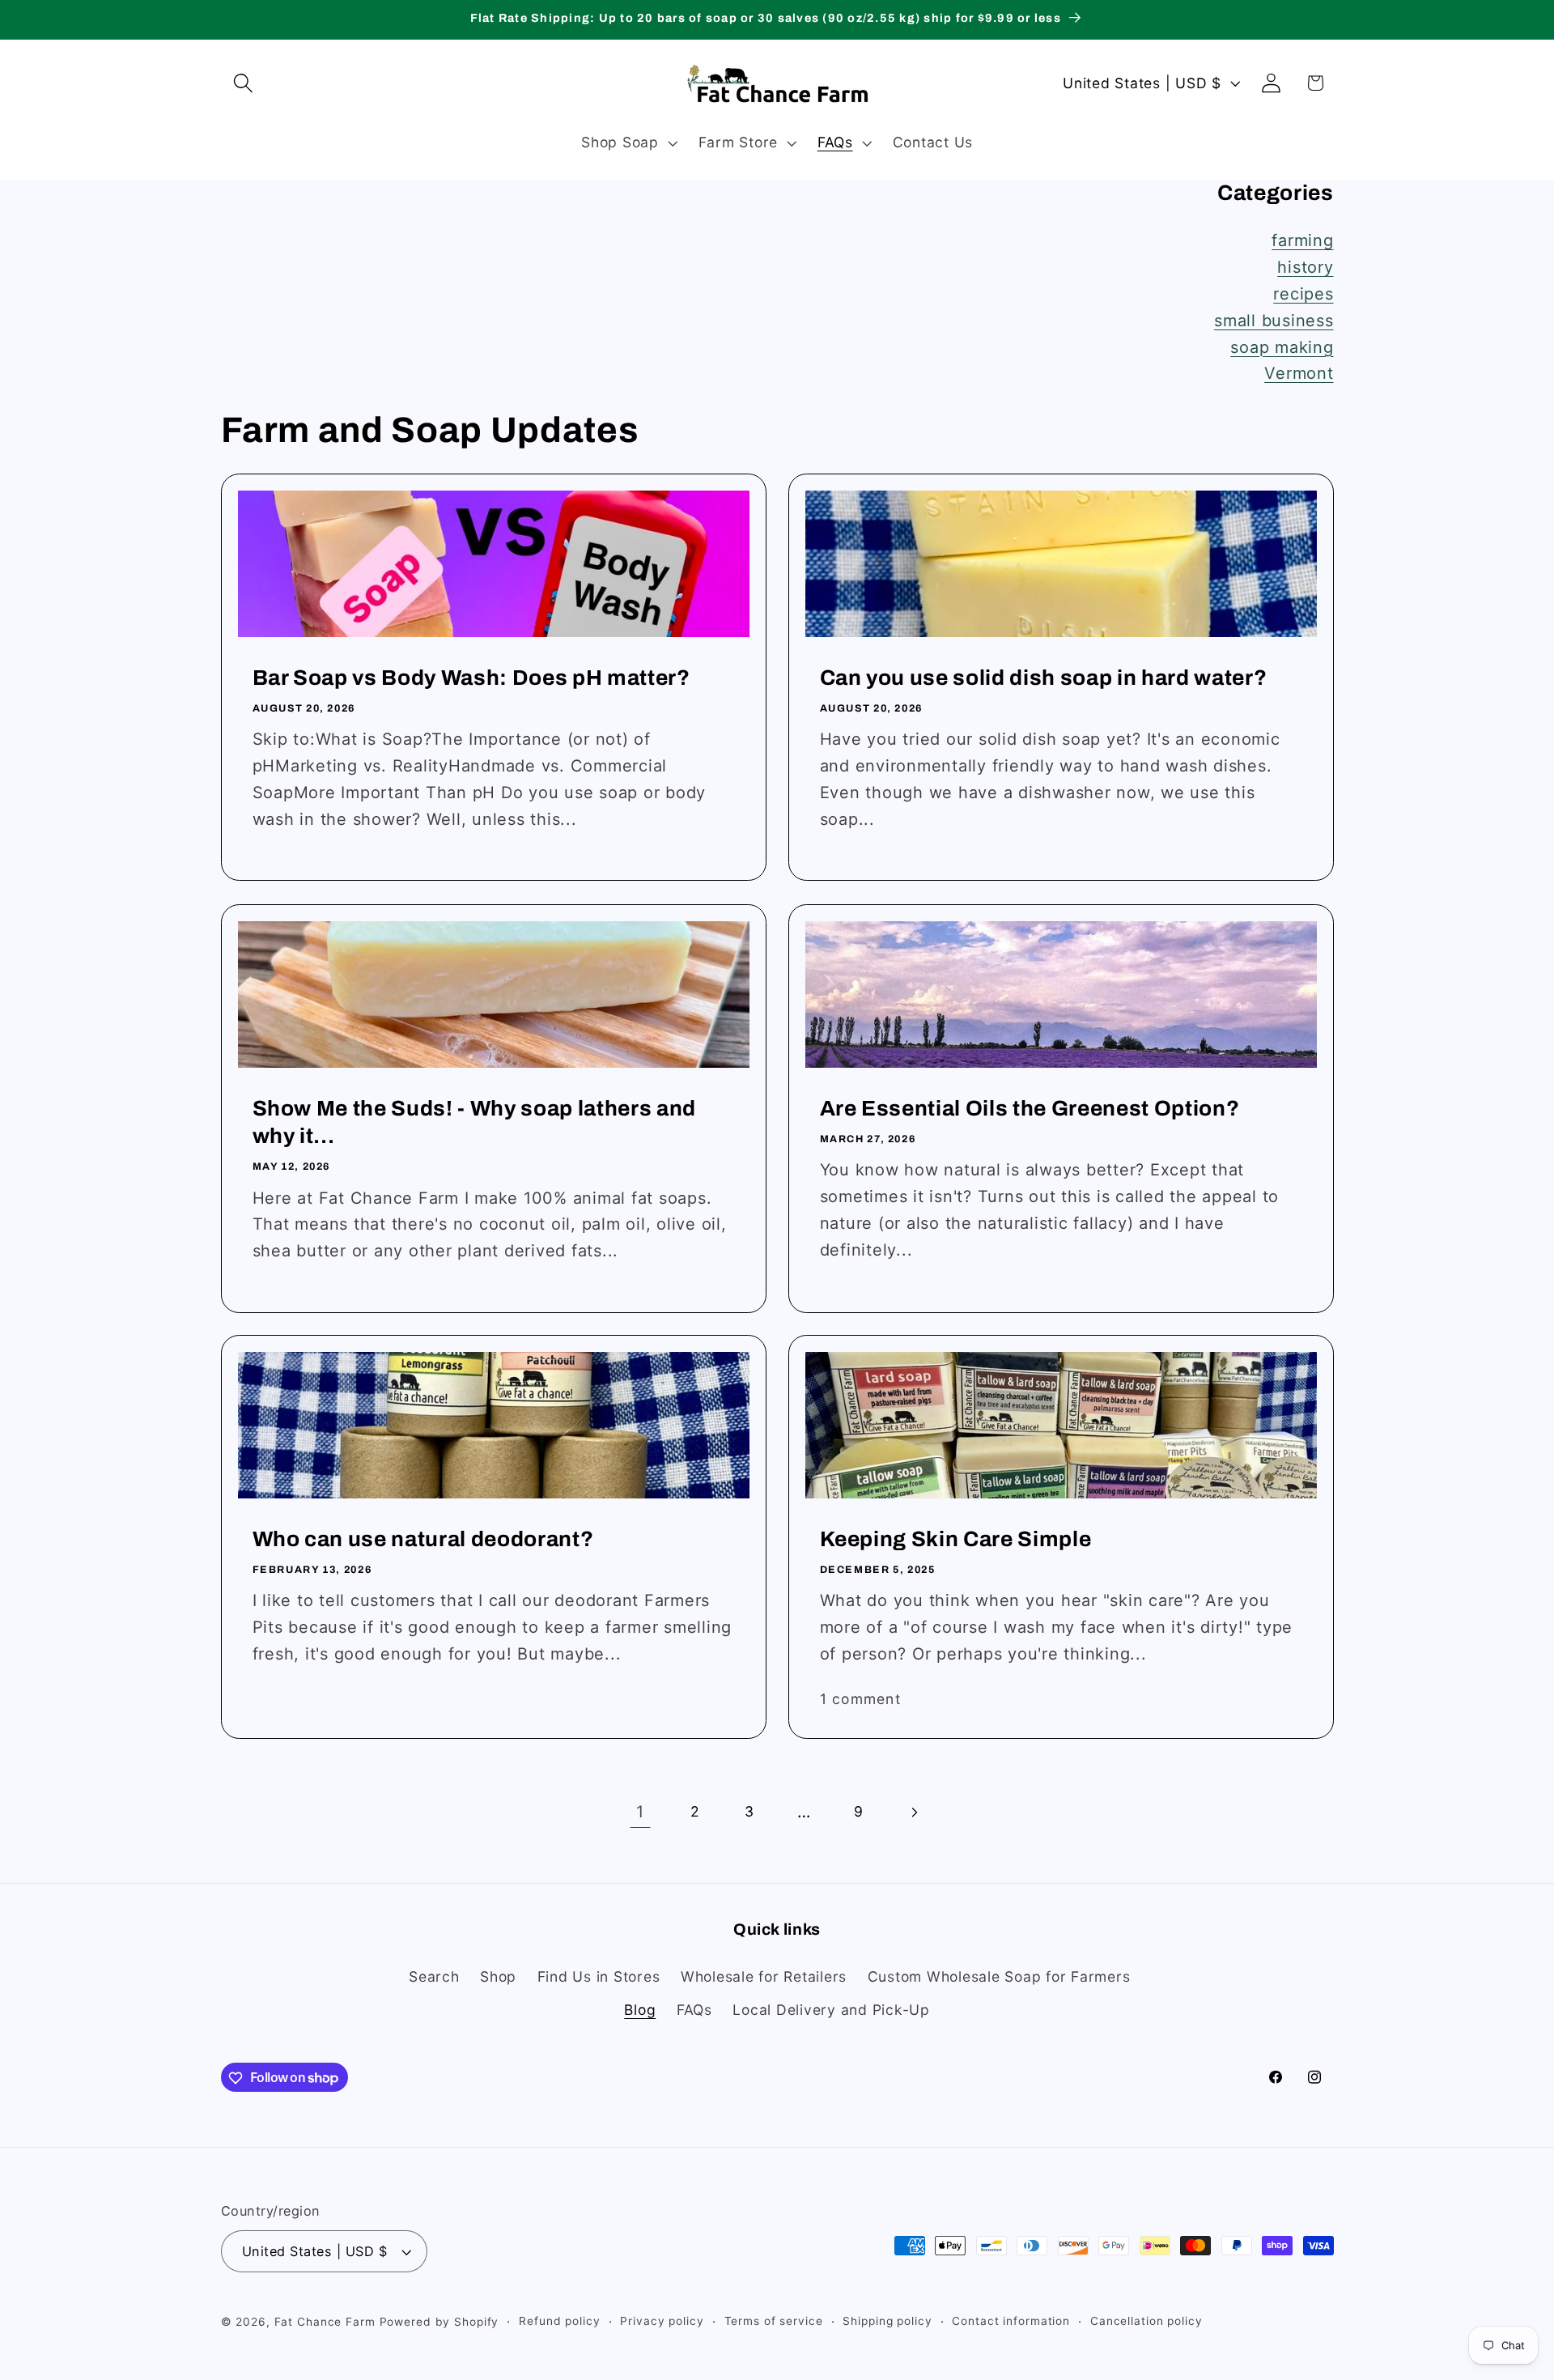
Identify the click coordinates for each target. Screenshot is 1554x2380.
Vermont (1299, 373)
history (1305, 267)
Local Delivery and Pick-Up (831, 2010)
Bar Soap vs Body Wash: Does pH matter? (471, 678)
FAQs (694, 2010)
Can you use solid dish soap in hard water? (1044, 678)
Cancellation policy (1146, 2322)
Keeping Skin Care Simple (956, 1539)
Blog (640, 2010)
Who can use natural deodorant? (422, 1539)
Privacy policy (662, 2322)
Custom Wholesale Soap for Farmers (999, 1976)
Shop (498, 1976)
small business (1274, 321)
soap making (1282, 347)
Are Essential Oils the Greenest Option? (1030, 1109)
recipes (1303, 294)
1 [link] (640, 1812)
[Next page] (913, 1812)
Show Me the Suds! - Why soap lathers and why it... (473, 1122)
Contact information (1011, 2322)
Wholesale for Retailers (764, 1976)
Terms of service (774, 2322)
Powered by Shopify (439, 2323)
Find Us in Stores (599, 1976)
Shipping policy (887, 2322)
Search (434, 1976)
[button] (243, 83)
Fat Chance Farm (325, 2323)
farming (1302, 240)
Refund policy (559, 2322)
